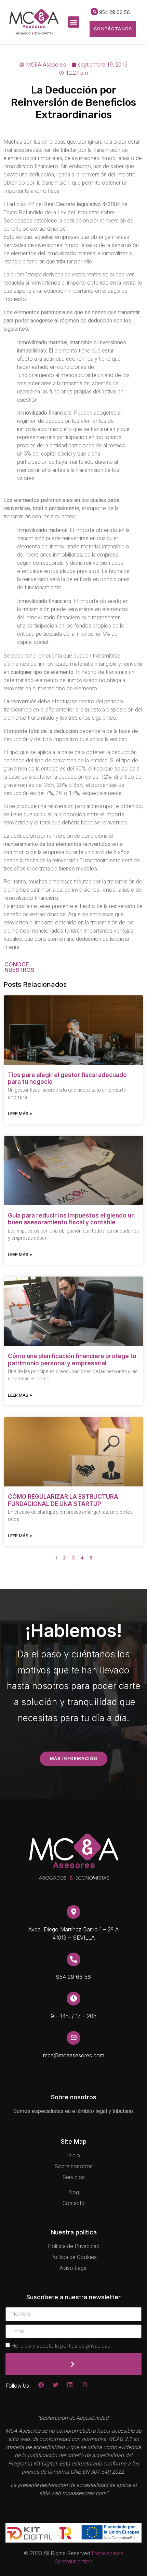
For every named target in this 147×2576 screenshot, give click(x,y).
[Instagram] (84, 2385)
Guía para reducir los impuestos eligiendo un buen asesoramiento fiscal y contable (71, 1219)
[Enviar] (73, 2364)
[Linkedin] (70, 2385)
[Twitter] (56, 2385)
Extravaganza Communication (89, 2558)
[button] (74, 22)
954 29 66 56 (115, 12)
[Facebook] (41, 2385)
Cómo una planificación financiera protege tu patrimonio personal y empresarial (72, 1359)
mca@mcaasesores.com (74, 2055)
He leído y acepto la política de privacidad (61, 2346)
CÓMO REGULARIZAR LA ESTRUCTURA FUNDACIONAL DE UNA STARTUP (63, 1500)
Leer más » (20, 1113)
